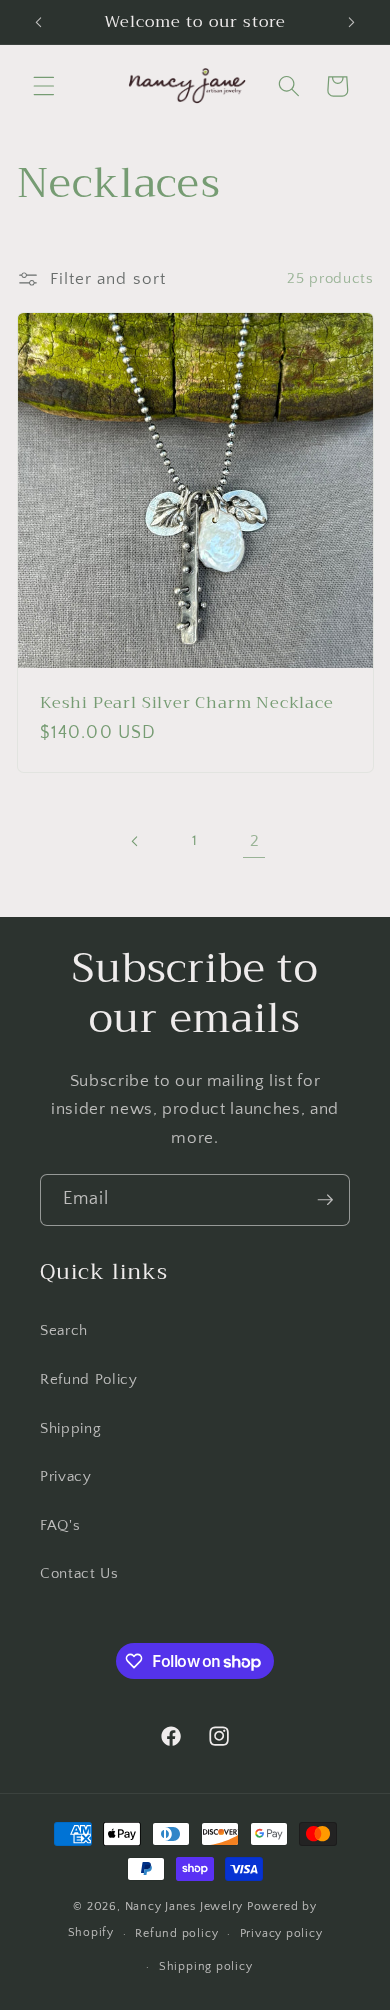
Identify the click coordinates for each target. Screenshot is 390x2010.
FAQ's (60, 1525)
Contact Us (79, 1573)
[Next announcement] (352, 22)
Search (64, 1330)
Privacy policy (281, 1933)
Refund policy (176, 1933)
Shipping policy (206, 1966)
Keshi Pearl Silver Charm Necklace (187, 704)
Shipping (70, 1428)
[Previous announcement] (39, 22)
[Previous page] (135, 841)
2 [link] (255, 841)
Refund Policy (89, 1379)
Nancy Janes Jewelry (184, 1906)
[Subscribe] (325, 1200)
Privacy (66, 1476)
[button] (44, 86)
